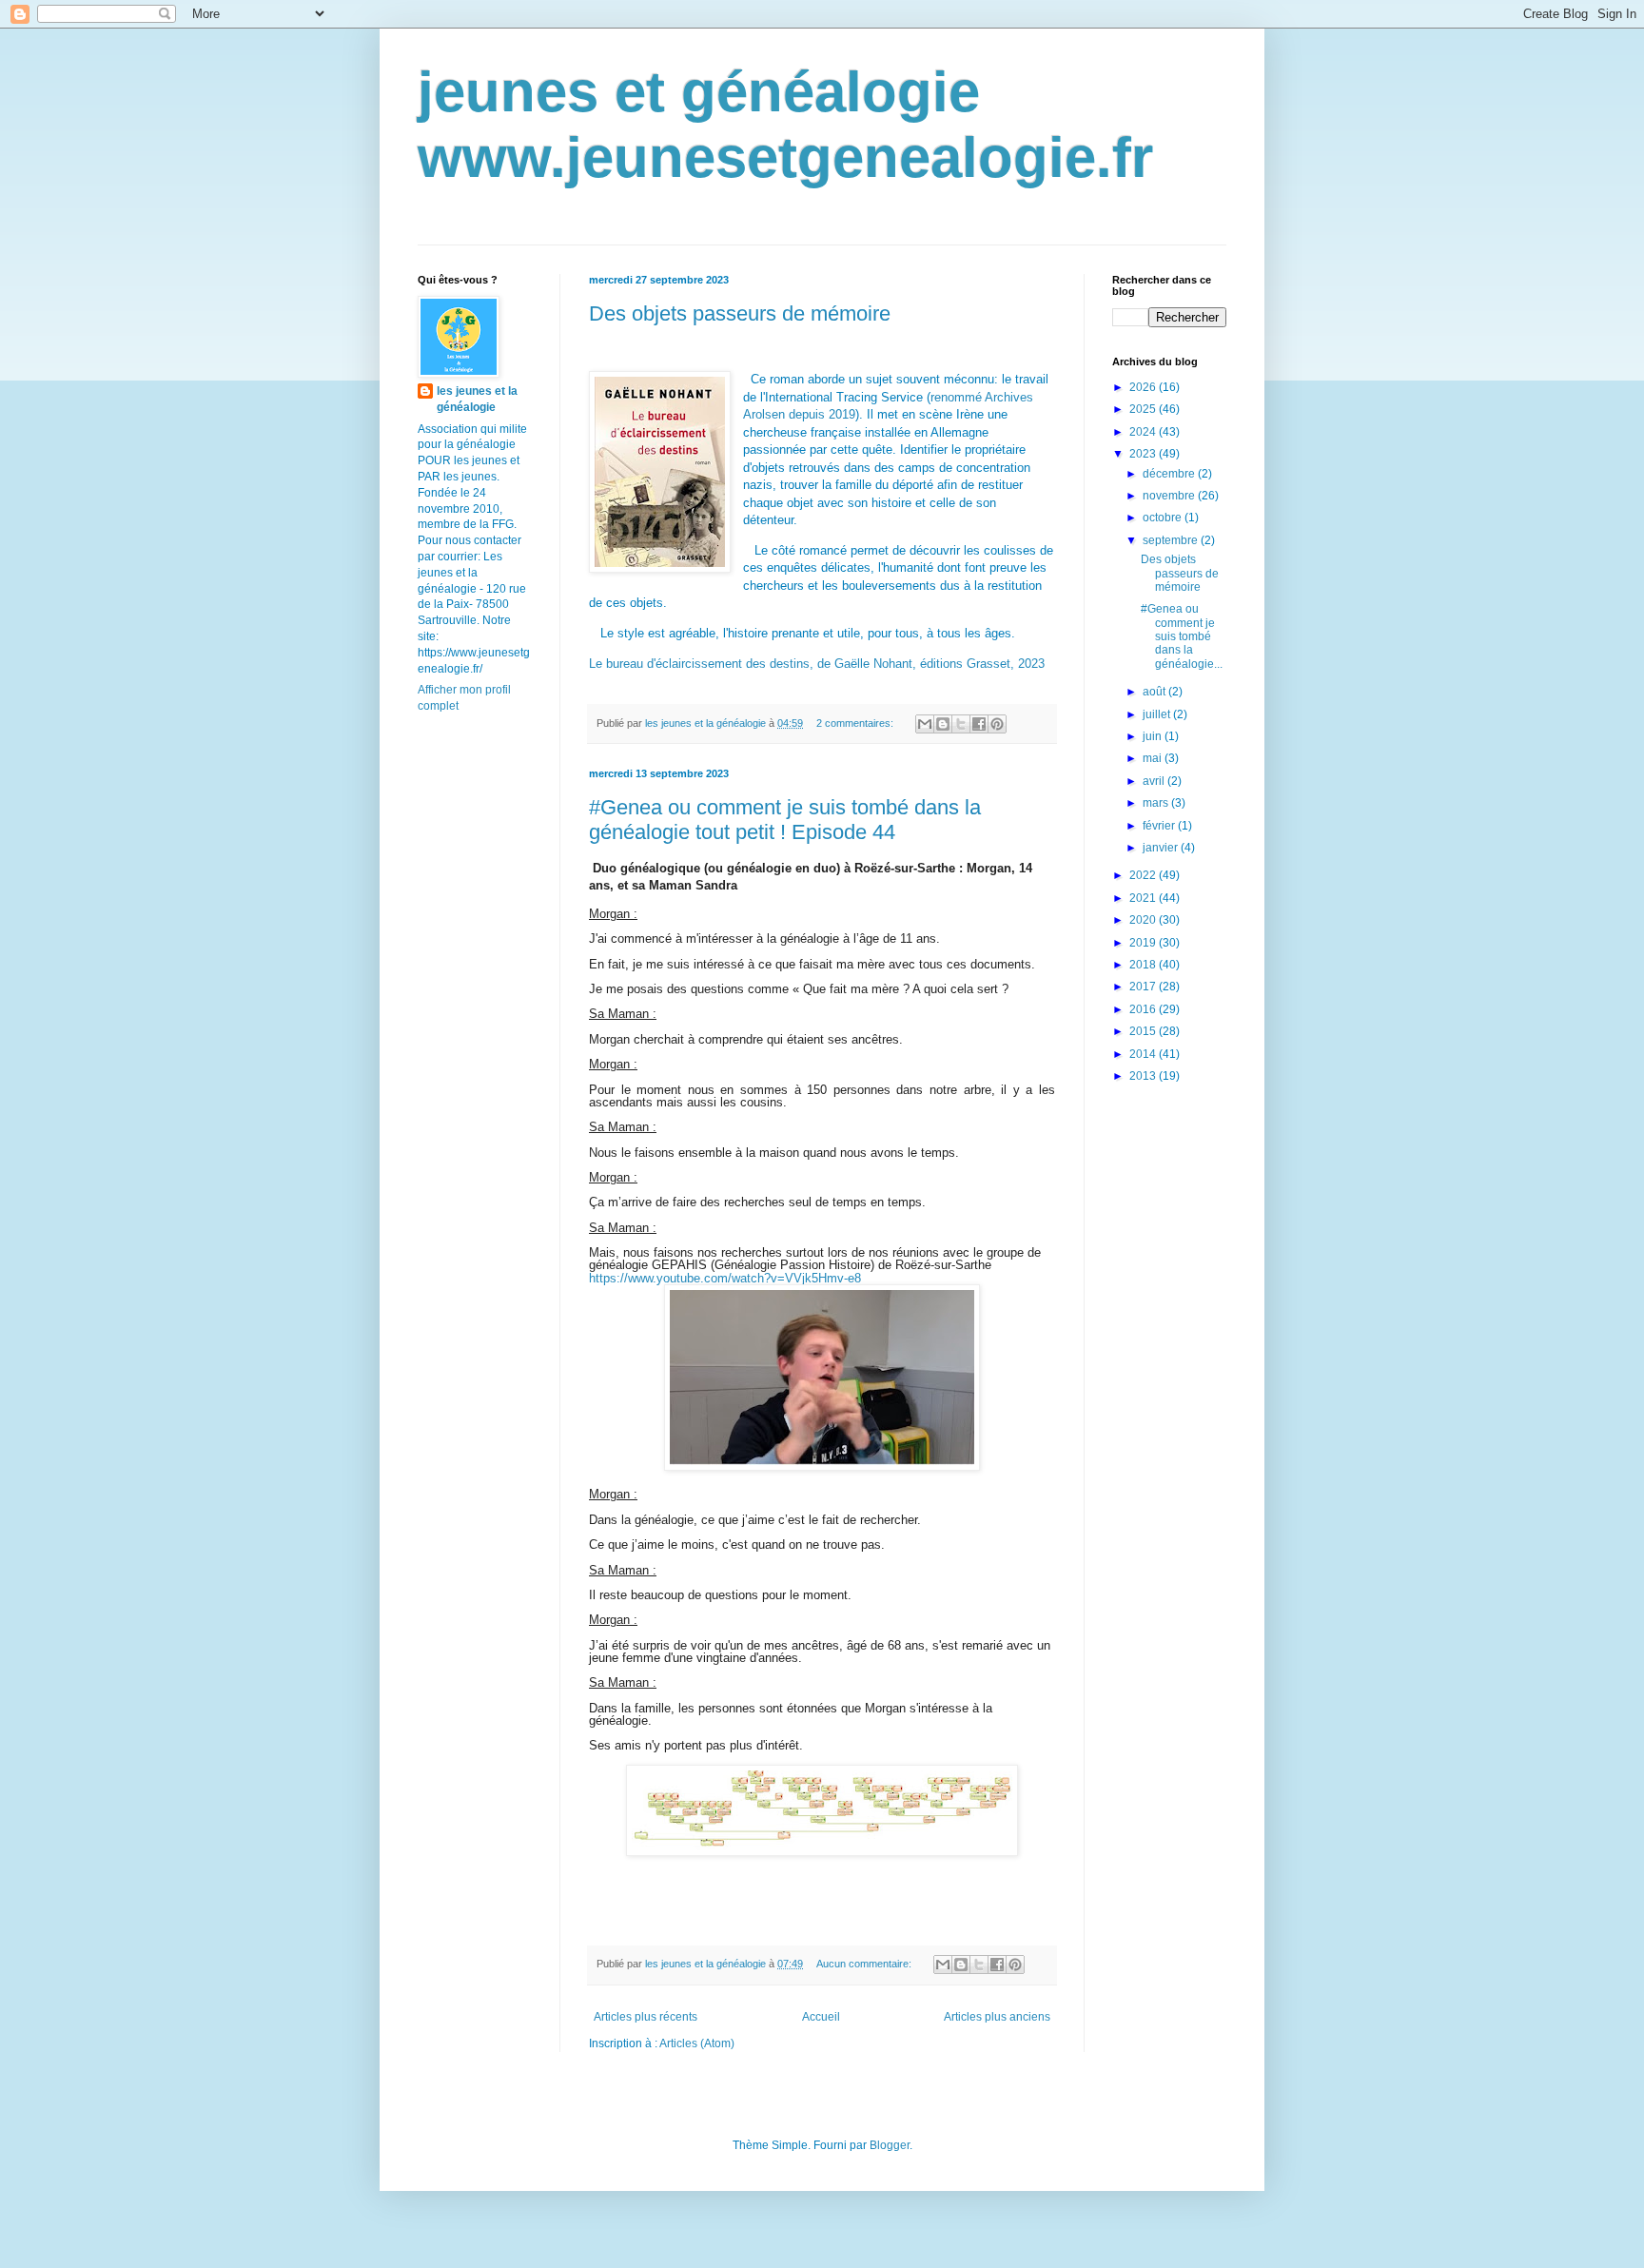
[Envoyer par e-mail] (925, 724)
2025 (1144, 409)
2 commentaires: (856, 723)
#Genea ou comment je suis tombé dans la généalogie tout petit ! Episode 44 (785, 820)
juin (1154, 736)
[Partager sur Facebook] (979, 724)
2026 (1144, 387)
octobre (1164, 518)
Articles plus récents (646, 2017)
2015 (1144, 1031)
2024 (1144, 432)
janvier (1162, 848)
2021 (1144, 898)
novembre (1170, 496)
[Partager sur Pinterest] (997, 724)
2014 (1144, 1054)
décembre (1170, 474)
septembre (1172, 540)
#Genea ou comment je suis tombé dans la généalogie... (1182, 636)
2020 (1144, 920)
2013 (1144, 1076)
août (1155, 692)
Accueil (821, 2017)
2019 (1144, 943)
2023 (1144, 454)
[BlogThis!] (943, 724)
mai (1154, 758)
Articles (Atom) (697, 2043)
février (1160, 826)
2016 (1144, 1009)
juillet (1158, 714)
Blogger (890, 2145)
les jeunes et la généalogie (477, 399)
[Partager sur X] (961, 724)
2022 (1144, 875)
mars (1157, 803)
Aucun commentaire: (865, 1964)
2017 (1144, 987)
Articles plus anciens (997, 2017)
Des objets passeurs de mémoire (740, 313)
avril (1155, 781)
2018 (1144, 965)
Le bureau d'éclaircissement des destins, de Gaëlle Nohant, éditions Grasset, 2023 (817, 664)
